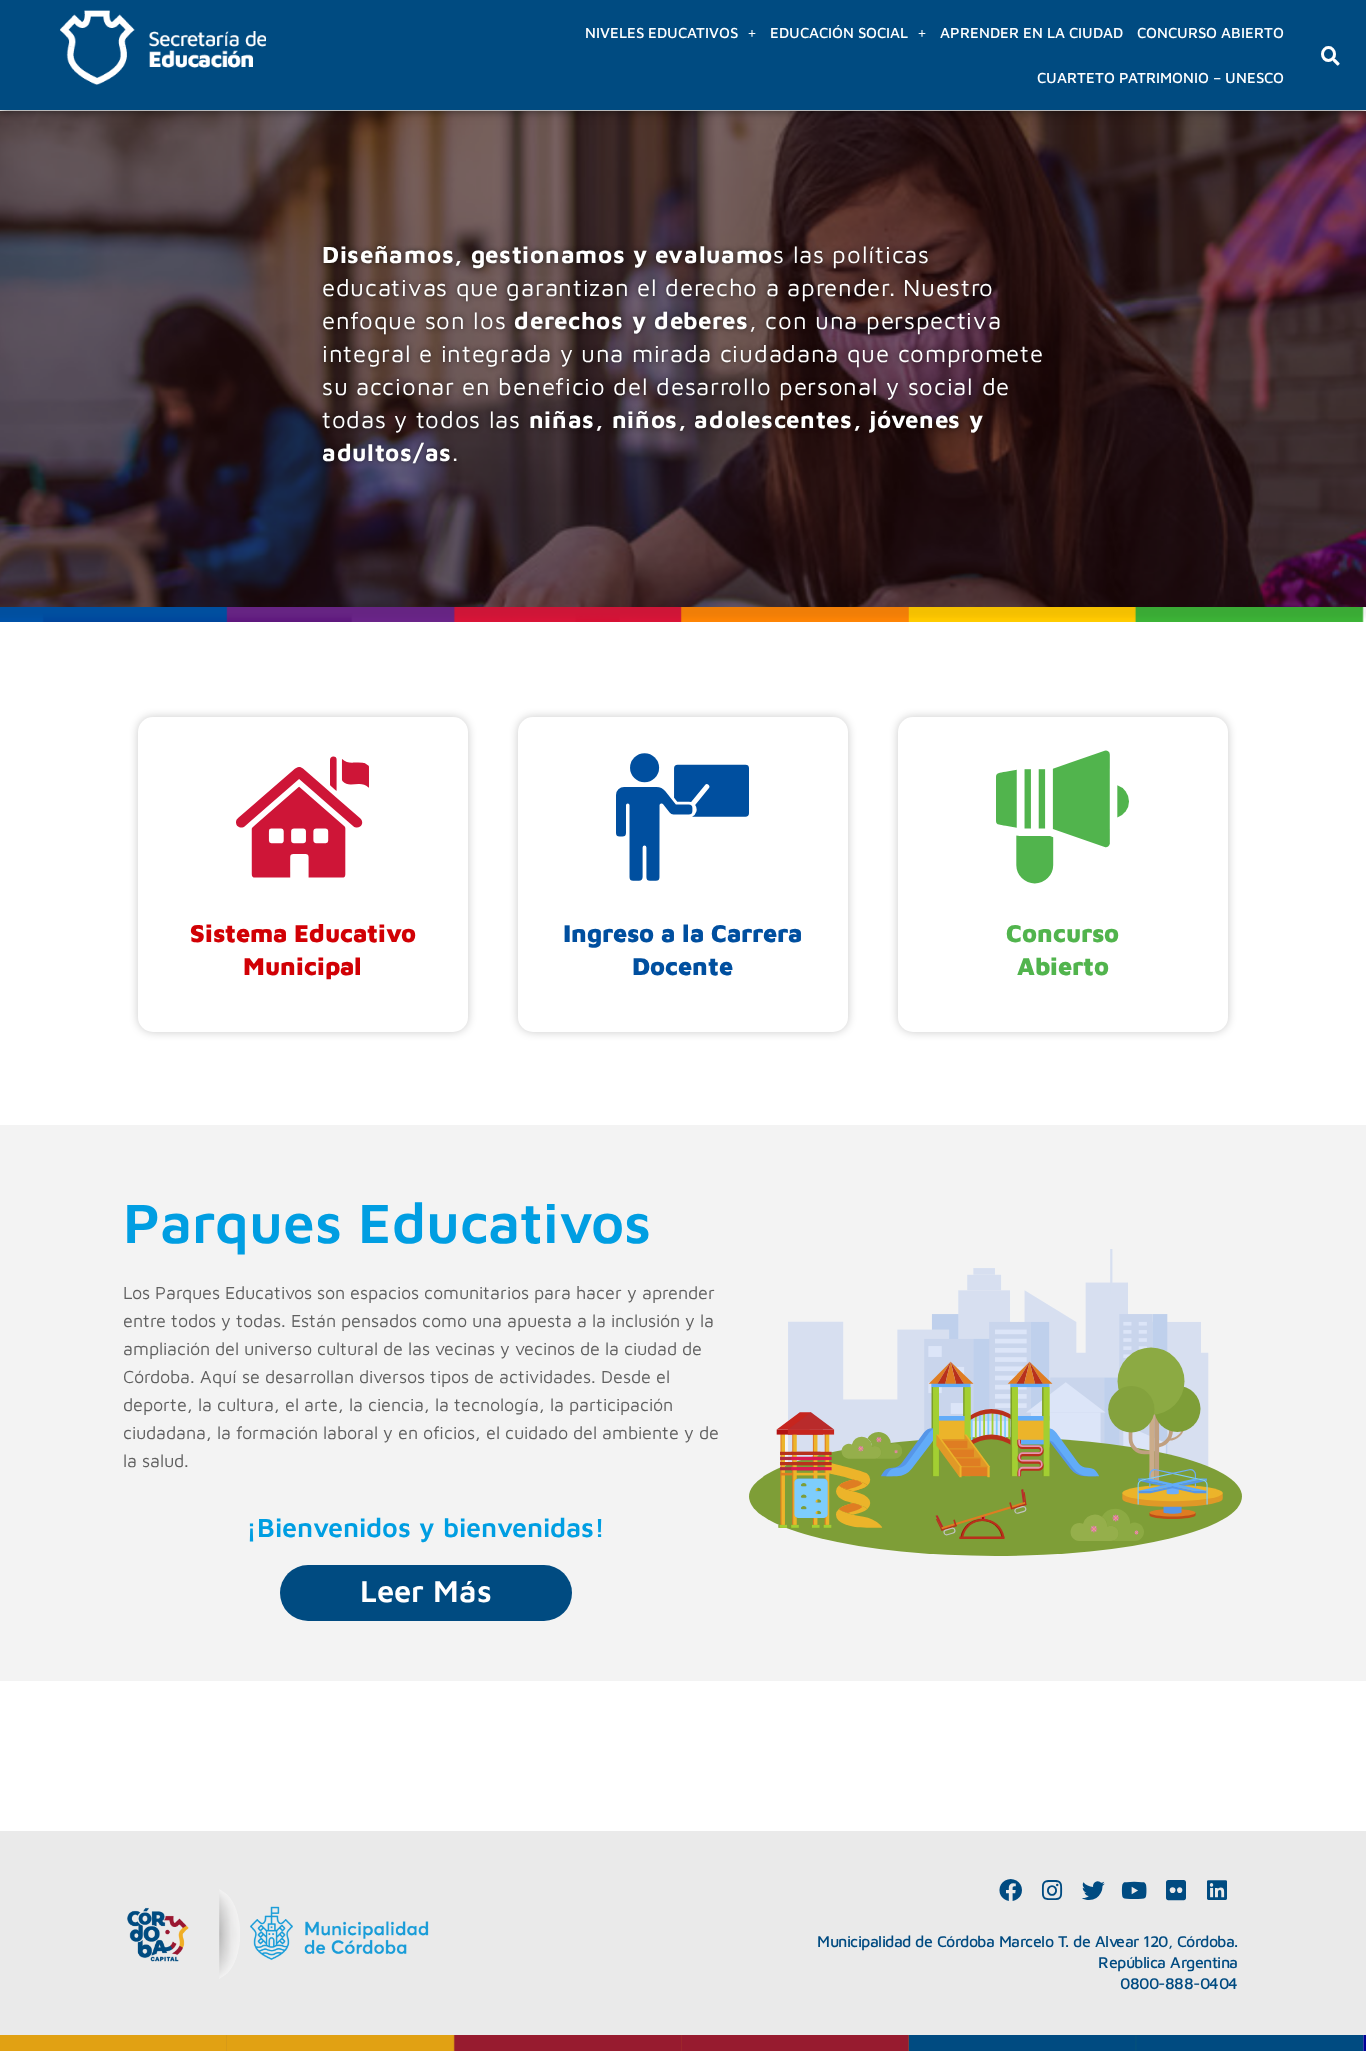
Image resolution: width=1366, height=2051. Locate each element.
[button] (670, 32)
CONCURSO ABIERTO (1210, 32)
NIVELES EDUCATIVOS (661, 32)
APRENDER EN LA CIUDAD (1031, 32)
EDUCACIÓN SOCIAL (839, 32)
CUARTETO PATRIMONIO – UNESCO (1160, 77)
